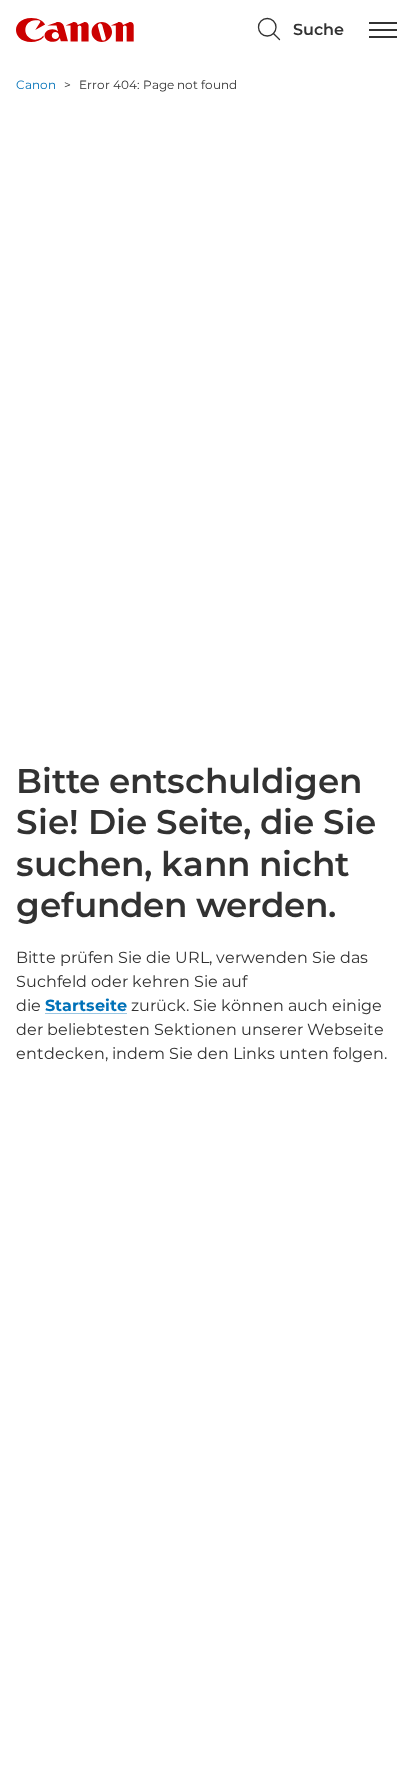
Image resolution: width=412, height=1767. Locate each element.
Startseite (86, 1005)
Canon (36, 84)
